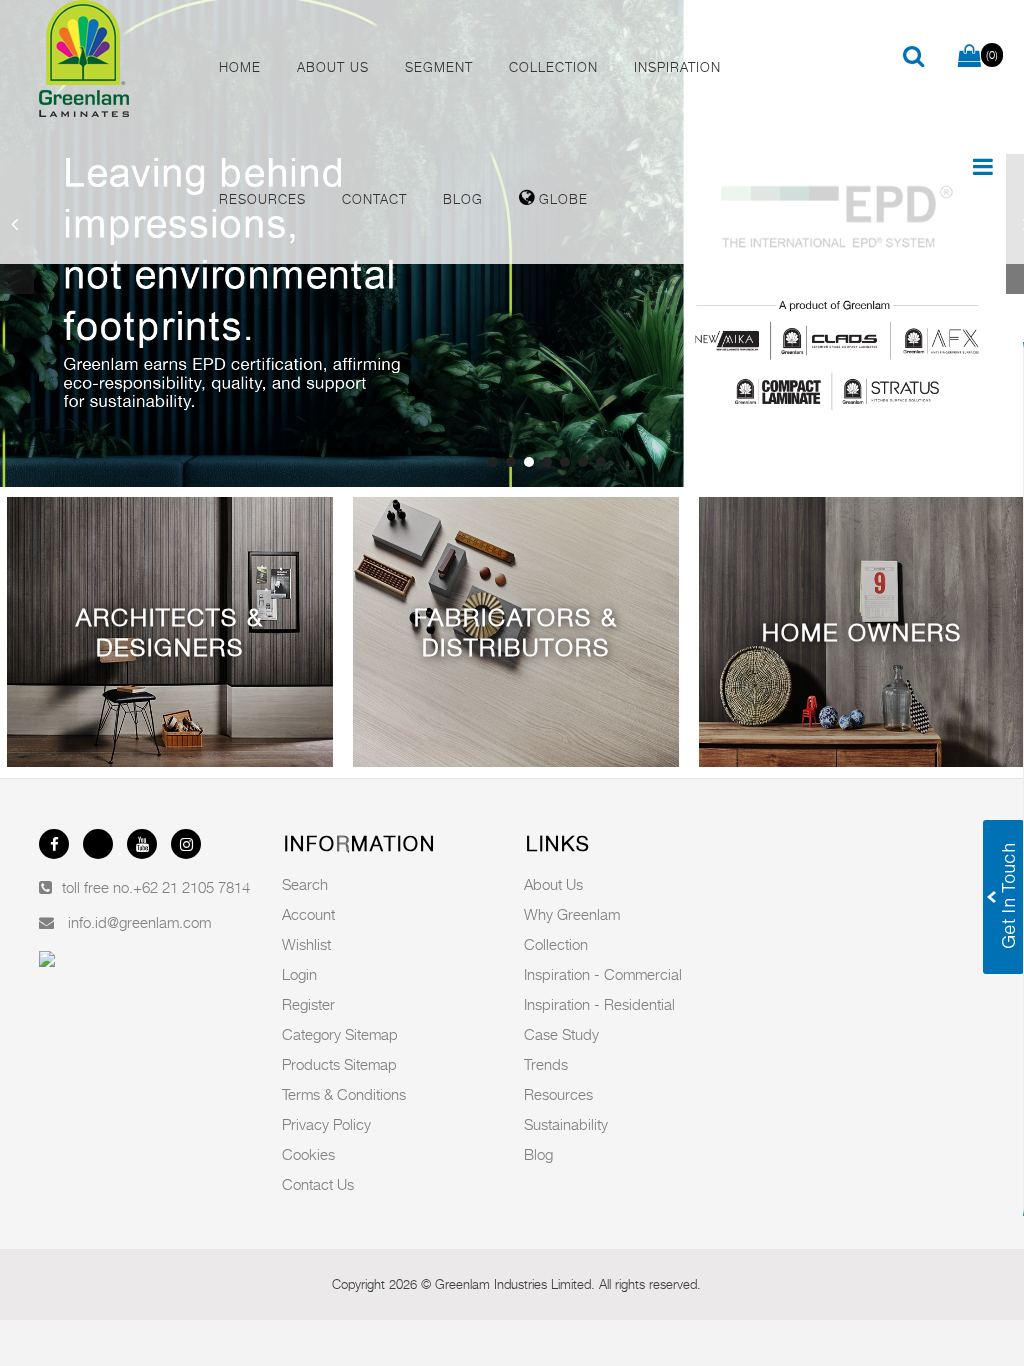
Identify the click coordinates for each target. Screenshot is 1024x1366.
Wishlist (306, 944)
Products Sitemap (339, 1064)
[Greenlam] (112, 62)
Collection (556, 944)
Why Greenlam (572, 914)
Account (308, 914)
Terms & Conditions (344, 1094)
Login (299, 974)
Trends (546, 1064)
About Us (553, 884)
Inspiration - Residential (599, 1004)
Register (308, 1004)
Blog (538, 1154)
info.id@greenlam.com (139, 922)
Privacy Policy (326, 1124)
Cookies (308, 1154)
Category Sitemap (340, 1034)
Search (305, 884)
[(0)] (969, 57)
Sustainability (566, 1124)
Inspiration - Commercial (603, 974)
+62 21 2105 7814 (191, 887)
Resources (558, 1094)
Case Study (561, 1034)
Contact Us (318, 1184)
